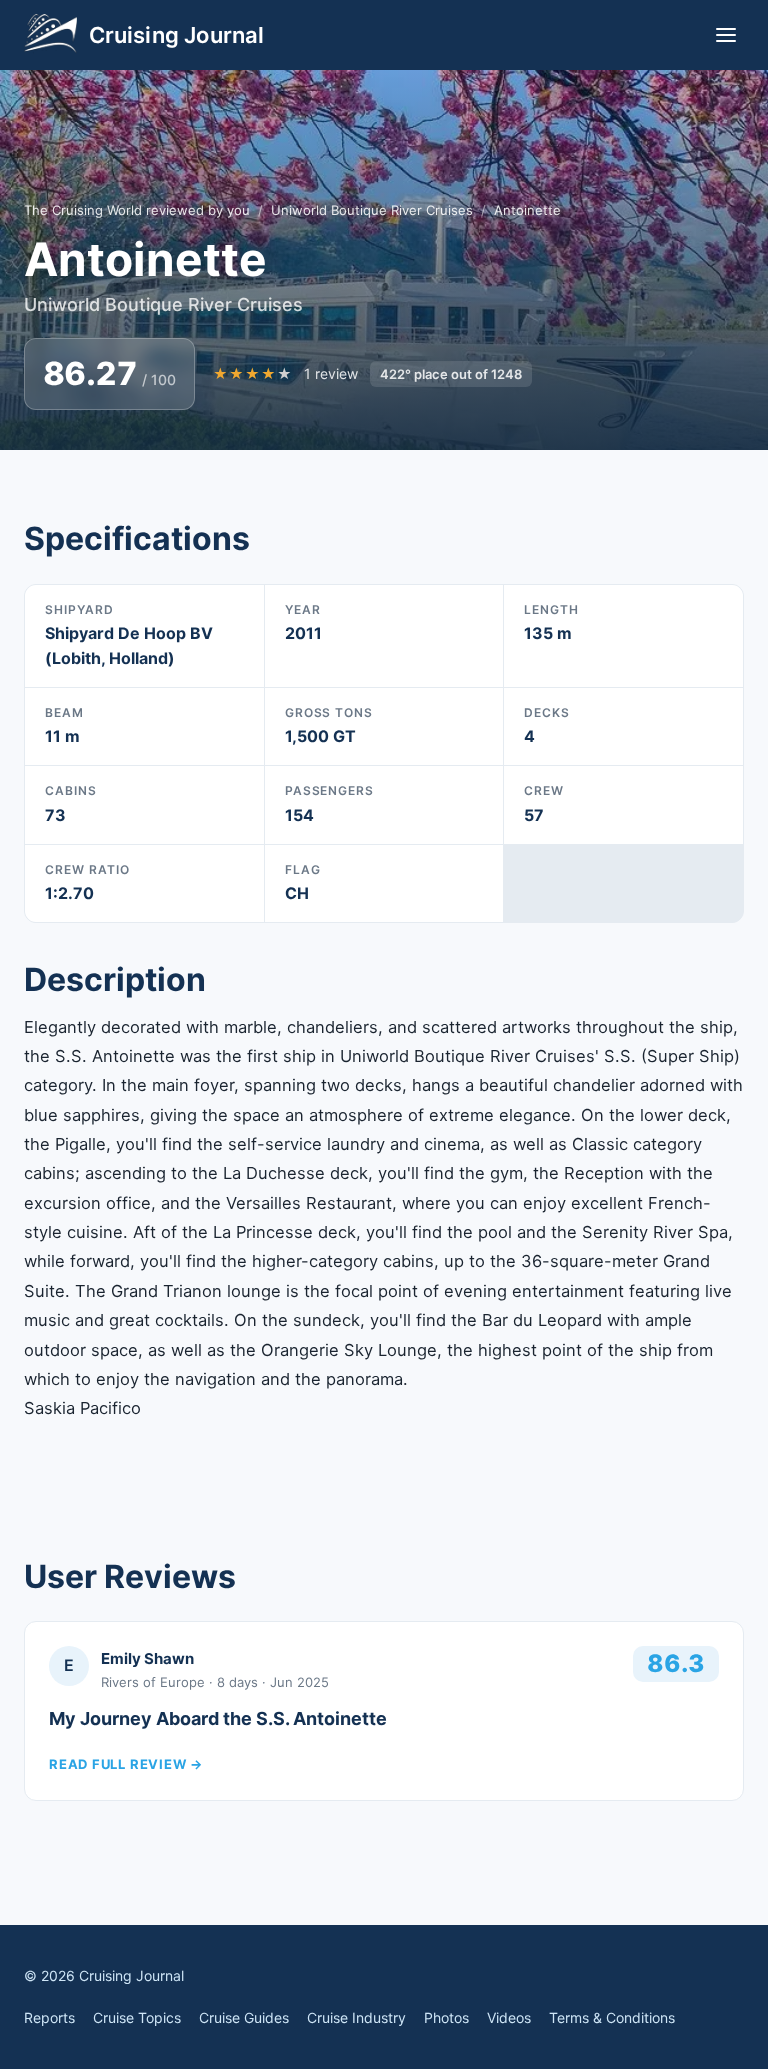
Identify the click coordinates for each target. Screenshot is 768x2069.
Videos (509, 2017)
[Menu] (726, 35)
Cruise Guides (244, 2017)
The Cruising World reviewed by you (137, 210)
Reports (49, 2017)
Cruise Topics (137, 2017)
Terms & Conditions (612, 2017)
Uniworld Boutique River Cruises (372, 210)
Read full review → (126, 1764)
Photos (446, 2017)
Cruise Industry (356, 2017)
